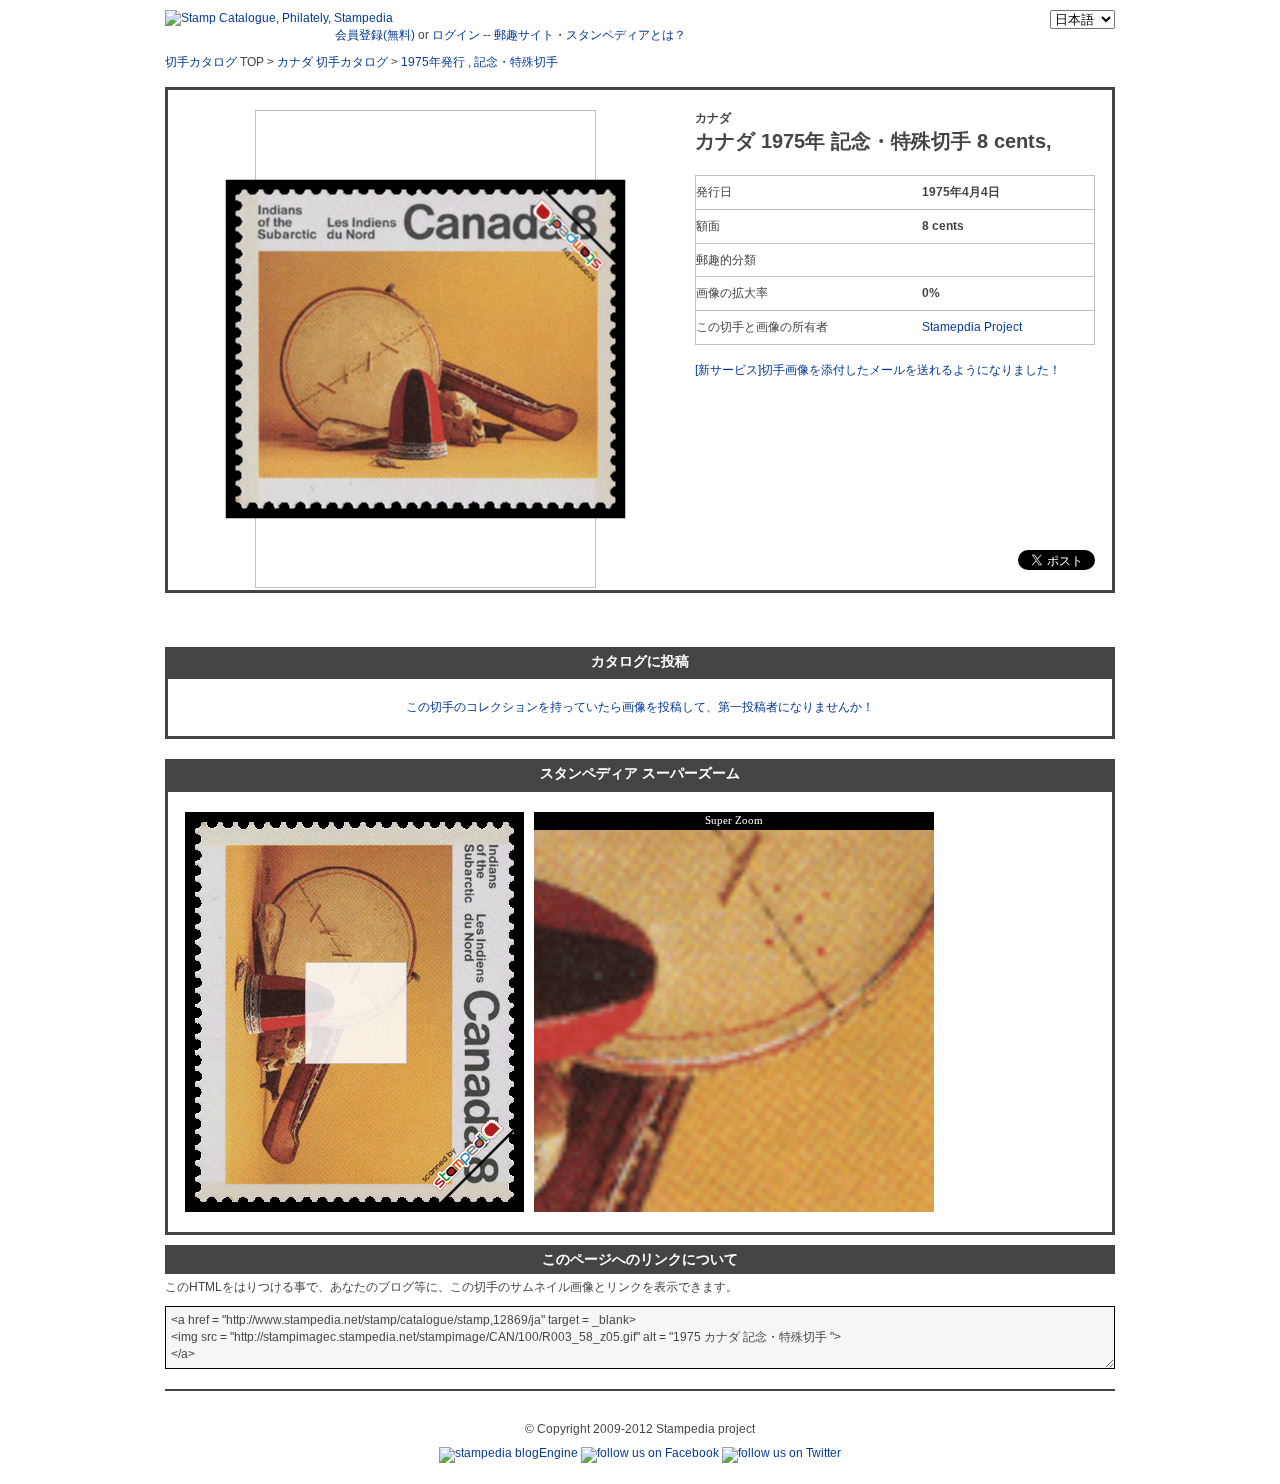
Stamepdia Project (972, 327)
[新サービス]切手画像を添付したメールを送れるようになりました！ (878, 370)
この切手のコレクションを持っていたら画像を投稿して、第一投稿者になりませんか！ (640, 707)
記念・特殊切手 (516, 62)
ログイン (456, 35)
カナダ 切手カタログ (332, 62)
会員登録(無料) (375, 35)
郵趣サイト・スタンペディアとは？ (590, 35)
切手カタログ (201, 62)
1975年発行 (433, 62)
